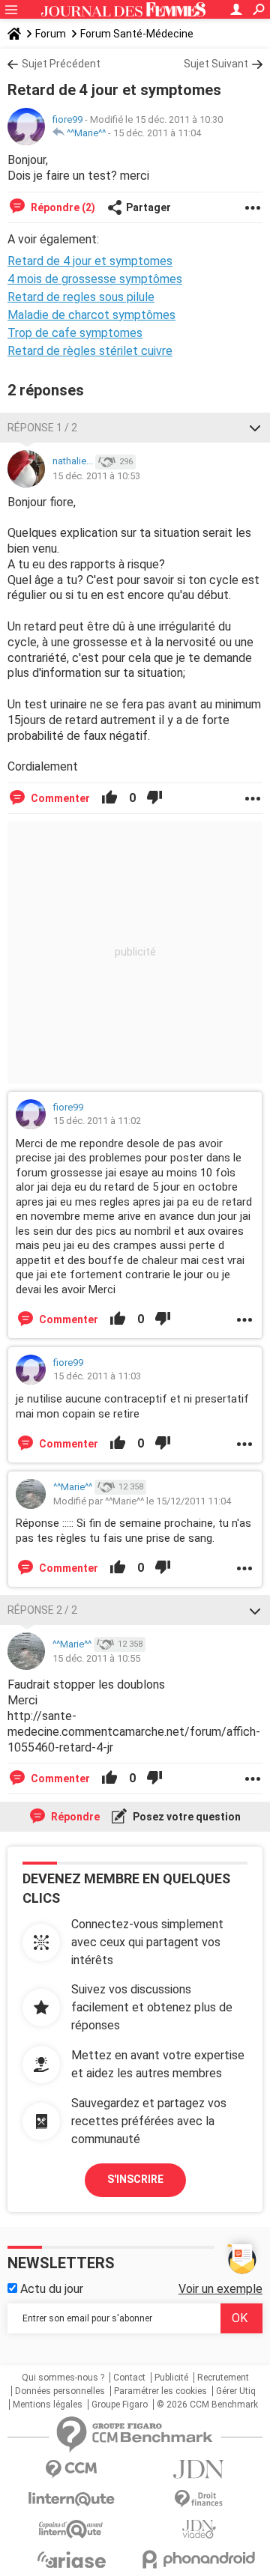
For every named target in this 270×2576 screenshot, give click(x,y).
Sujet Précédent (61, 64)
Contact (129, 2378)
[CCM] (71, 2469)
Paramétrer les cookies (160, 2391)
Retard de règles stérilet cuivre (90, 351)
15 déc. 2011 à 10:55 (96, 1658)
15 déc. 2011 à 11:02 (97, 1121)
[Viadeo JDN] (199, 2529)
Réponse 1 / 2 (42, 428)
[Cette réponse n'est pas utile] (154, 798)
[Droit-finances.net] (199, 2499)
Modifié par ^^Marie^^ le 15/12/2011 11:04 (142, 1501)
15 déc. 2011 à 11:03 (97, 1376)
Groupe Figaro (120, 2405)
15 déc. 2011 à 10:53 (96, 476)
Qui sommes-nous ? (63, 2378)
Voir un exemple (220, 2289)
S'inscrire (135, 2179)
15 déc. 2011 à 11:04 (157, 133)
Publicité (171, 2378)
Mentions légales (48, 2405)
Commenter (59, 798)
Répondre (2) (62, 207)
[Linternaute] (71, 2499)
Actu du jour (50, 2289)
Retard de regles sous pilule (81, 297)
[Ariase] (71, 2560)
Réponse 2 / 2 (42, 1610)
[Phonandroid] (199, 2559)
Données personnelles (60, 2391)
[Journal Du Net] (199, 2469)
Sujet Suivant (216, 64)
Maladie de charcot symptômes (91, 315)
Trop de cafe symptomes (75, 333)
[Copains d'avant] (71, 2529)
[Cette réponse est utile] (109, 798)
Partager (148, 207)
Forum (51, 34)
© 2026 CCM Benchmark (207, 2405)
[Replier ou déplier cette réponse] (255, 428)
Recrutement (223, 2378)
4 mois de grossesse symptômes (95, 279)
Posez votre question (186, 1817)
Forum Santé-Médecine (137, 34)
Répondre (74, 1817)
